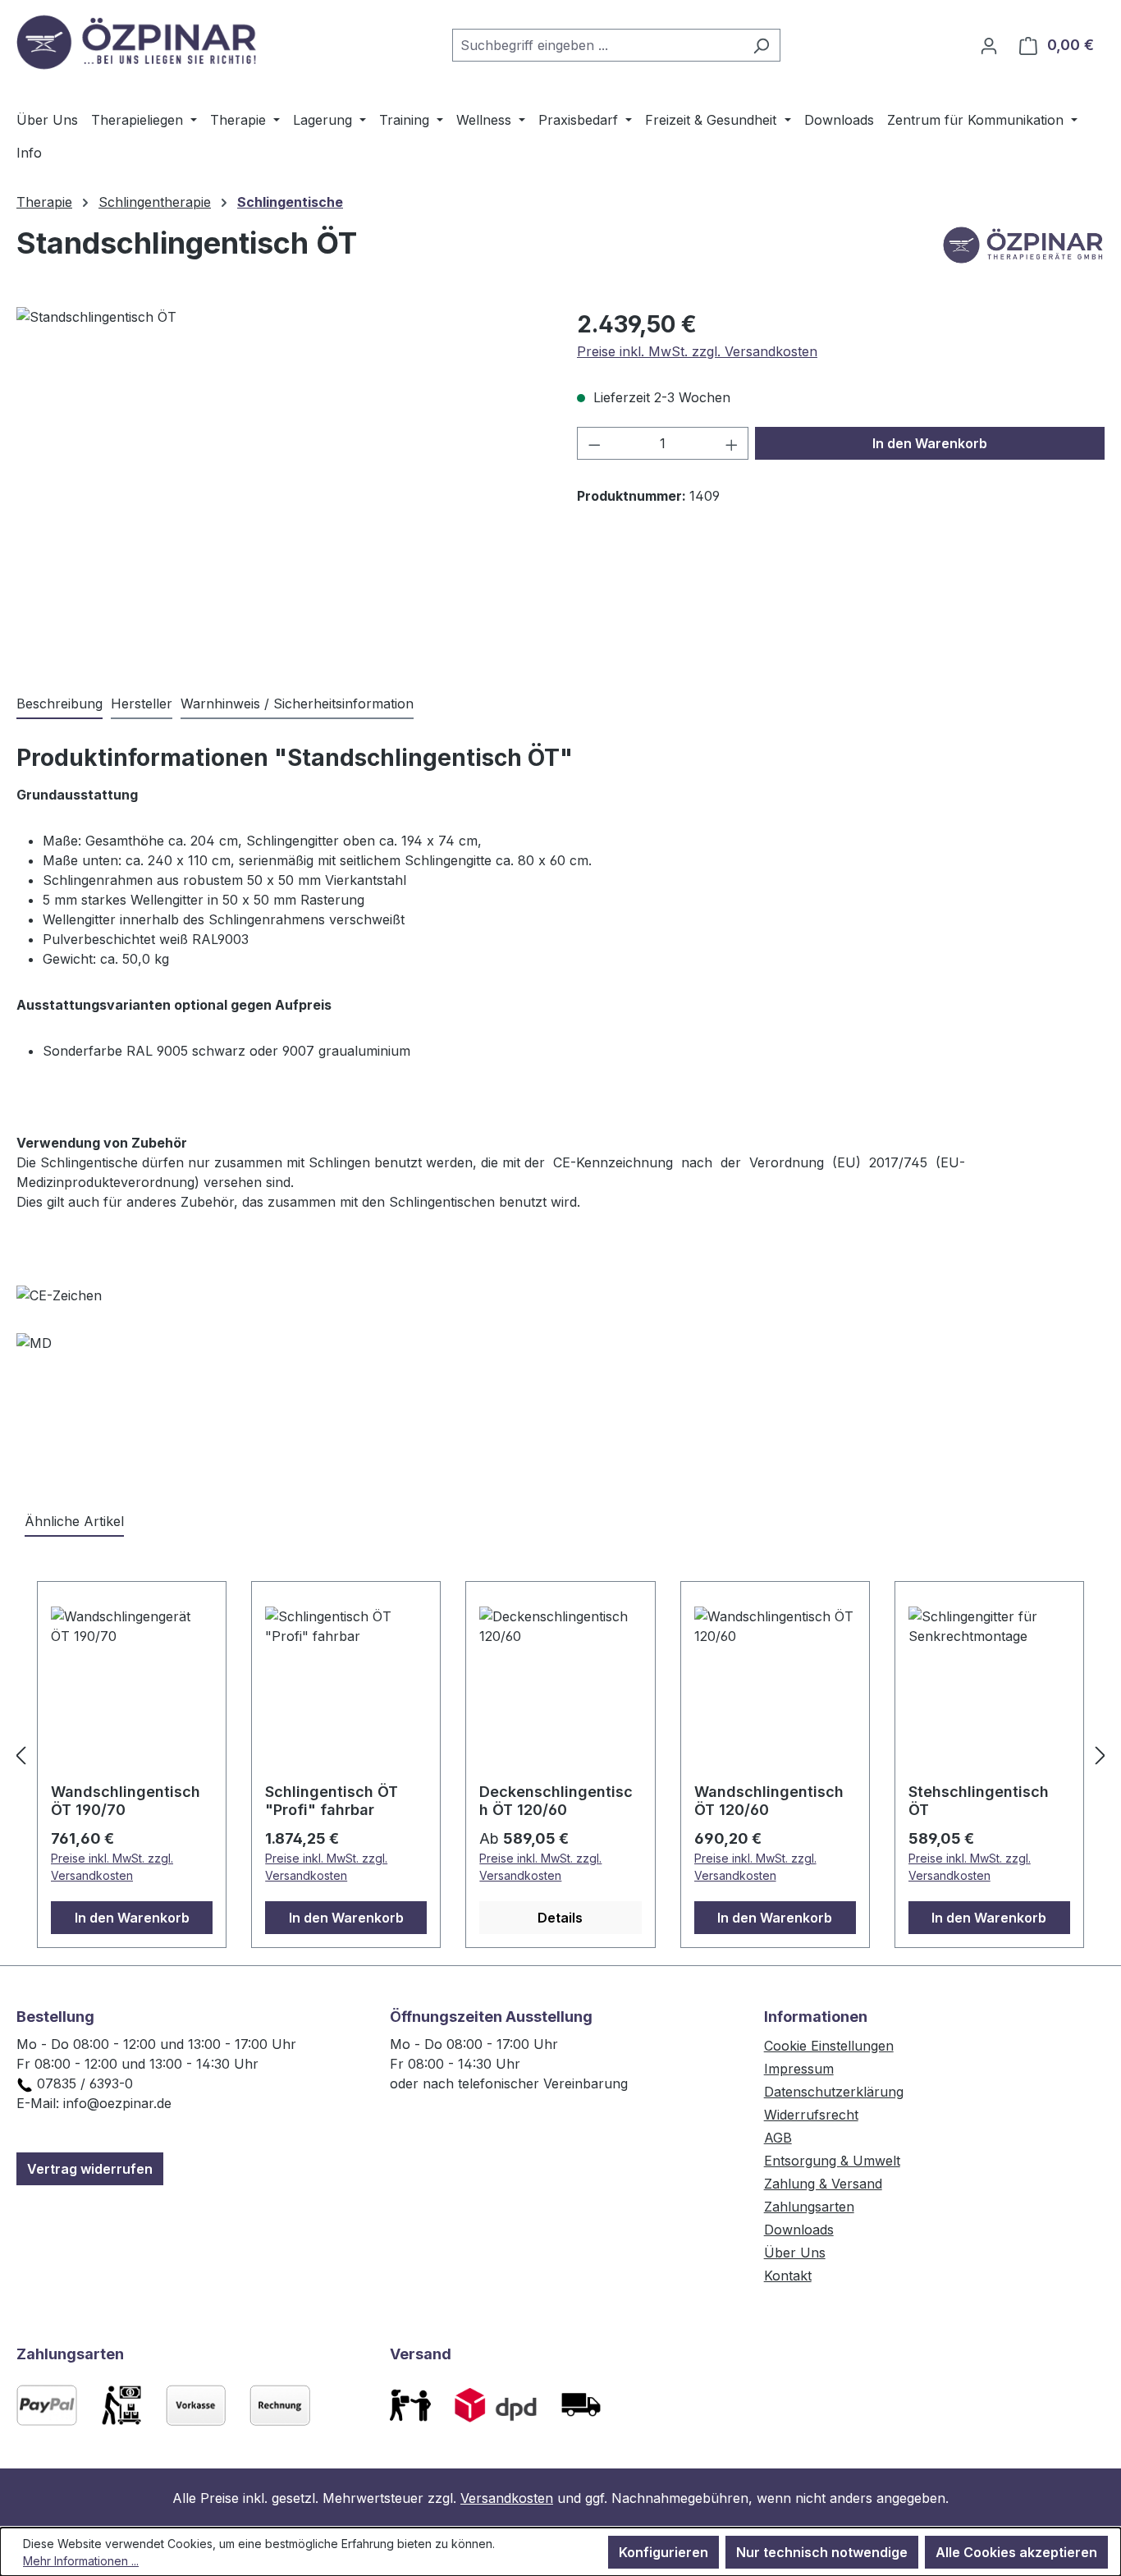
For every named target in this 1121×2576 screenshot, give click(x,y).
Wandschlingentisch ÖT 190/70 (126, 1801)
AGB (778, 2138)
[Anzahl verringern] (594, 443)
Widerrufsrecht (811, 2115)
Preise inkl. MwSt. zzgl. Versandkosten (697, 351)
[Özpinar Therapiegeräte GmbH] (1023, 250)
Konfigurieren (663, 2552)
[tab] (59, 704)
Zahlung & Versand (823, 2184)
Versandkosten (507, 2498)
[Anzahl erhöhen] (732, 443)
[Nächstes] (1100, 1755)
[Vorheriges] (21, 1755)
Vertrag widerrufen (90, 2169)
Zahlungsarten (809, 2207)
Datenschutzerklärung (834, 2092)
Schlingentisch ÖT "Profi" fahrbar (332, 1801)
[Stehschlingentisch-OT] (280, 484)
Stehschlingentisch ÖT (979, 1801)
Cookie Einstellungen (829, 2046)
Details (560, 1918)
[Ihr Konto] (989, 45)
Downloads (799, 2230)
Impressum (799, 2069)
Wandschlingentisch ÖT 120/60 (769, 1801)
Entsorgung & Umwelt (832, 2161)
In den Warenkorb (930, 443)
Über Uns (795, 2253)
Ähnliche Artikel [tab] (74, 1521)
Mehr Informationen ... (81, 2561)
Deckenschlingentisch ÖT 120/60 (556, 1801)
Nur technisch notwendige (822, 2552)
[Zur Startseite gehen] (140, 42)
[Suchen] (761, 45)
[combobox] (597, 45)
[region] (280, 484)
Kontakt (788, 2276)
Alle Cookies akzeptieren (1016, 2552)
